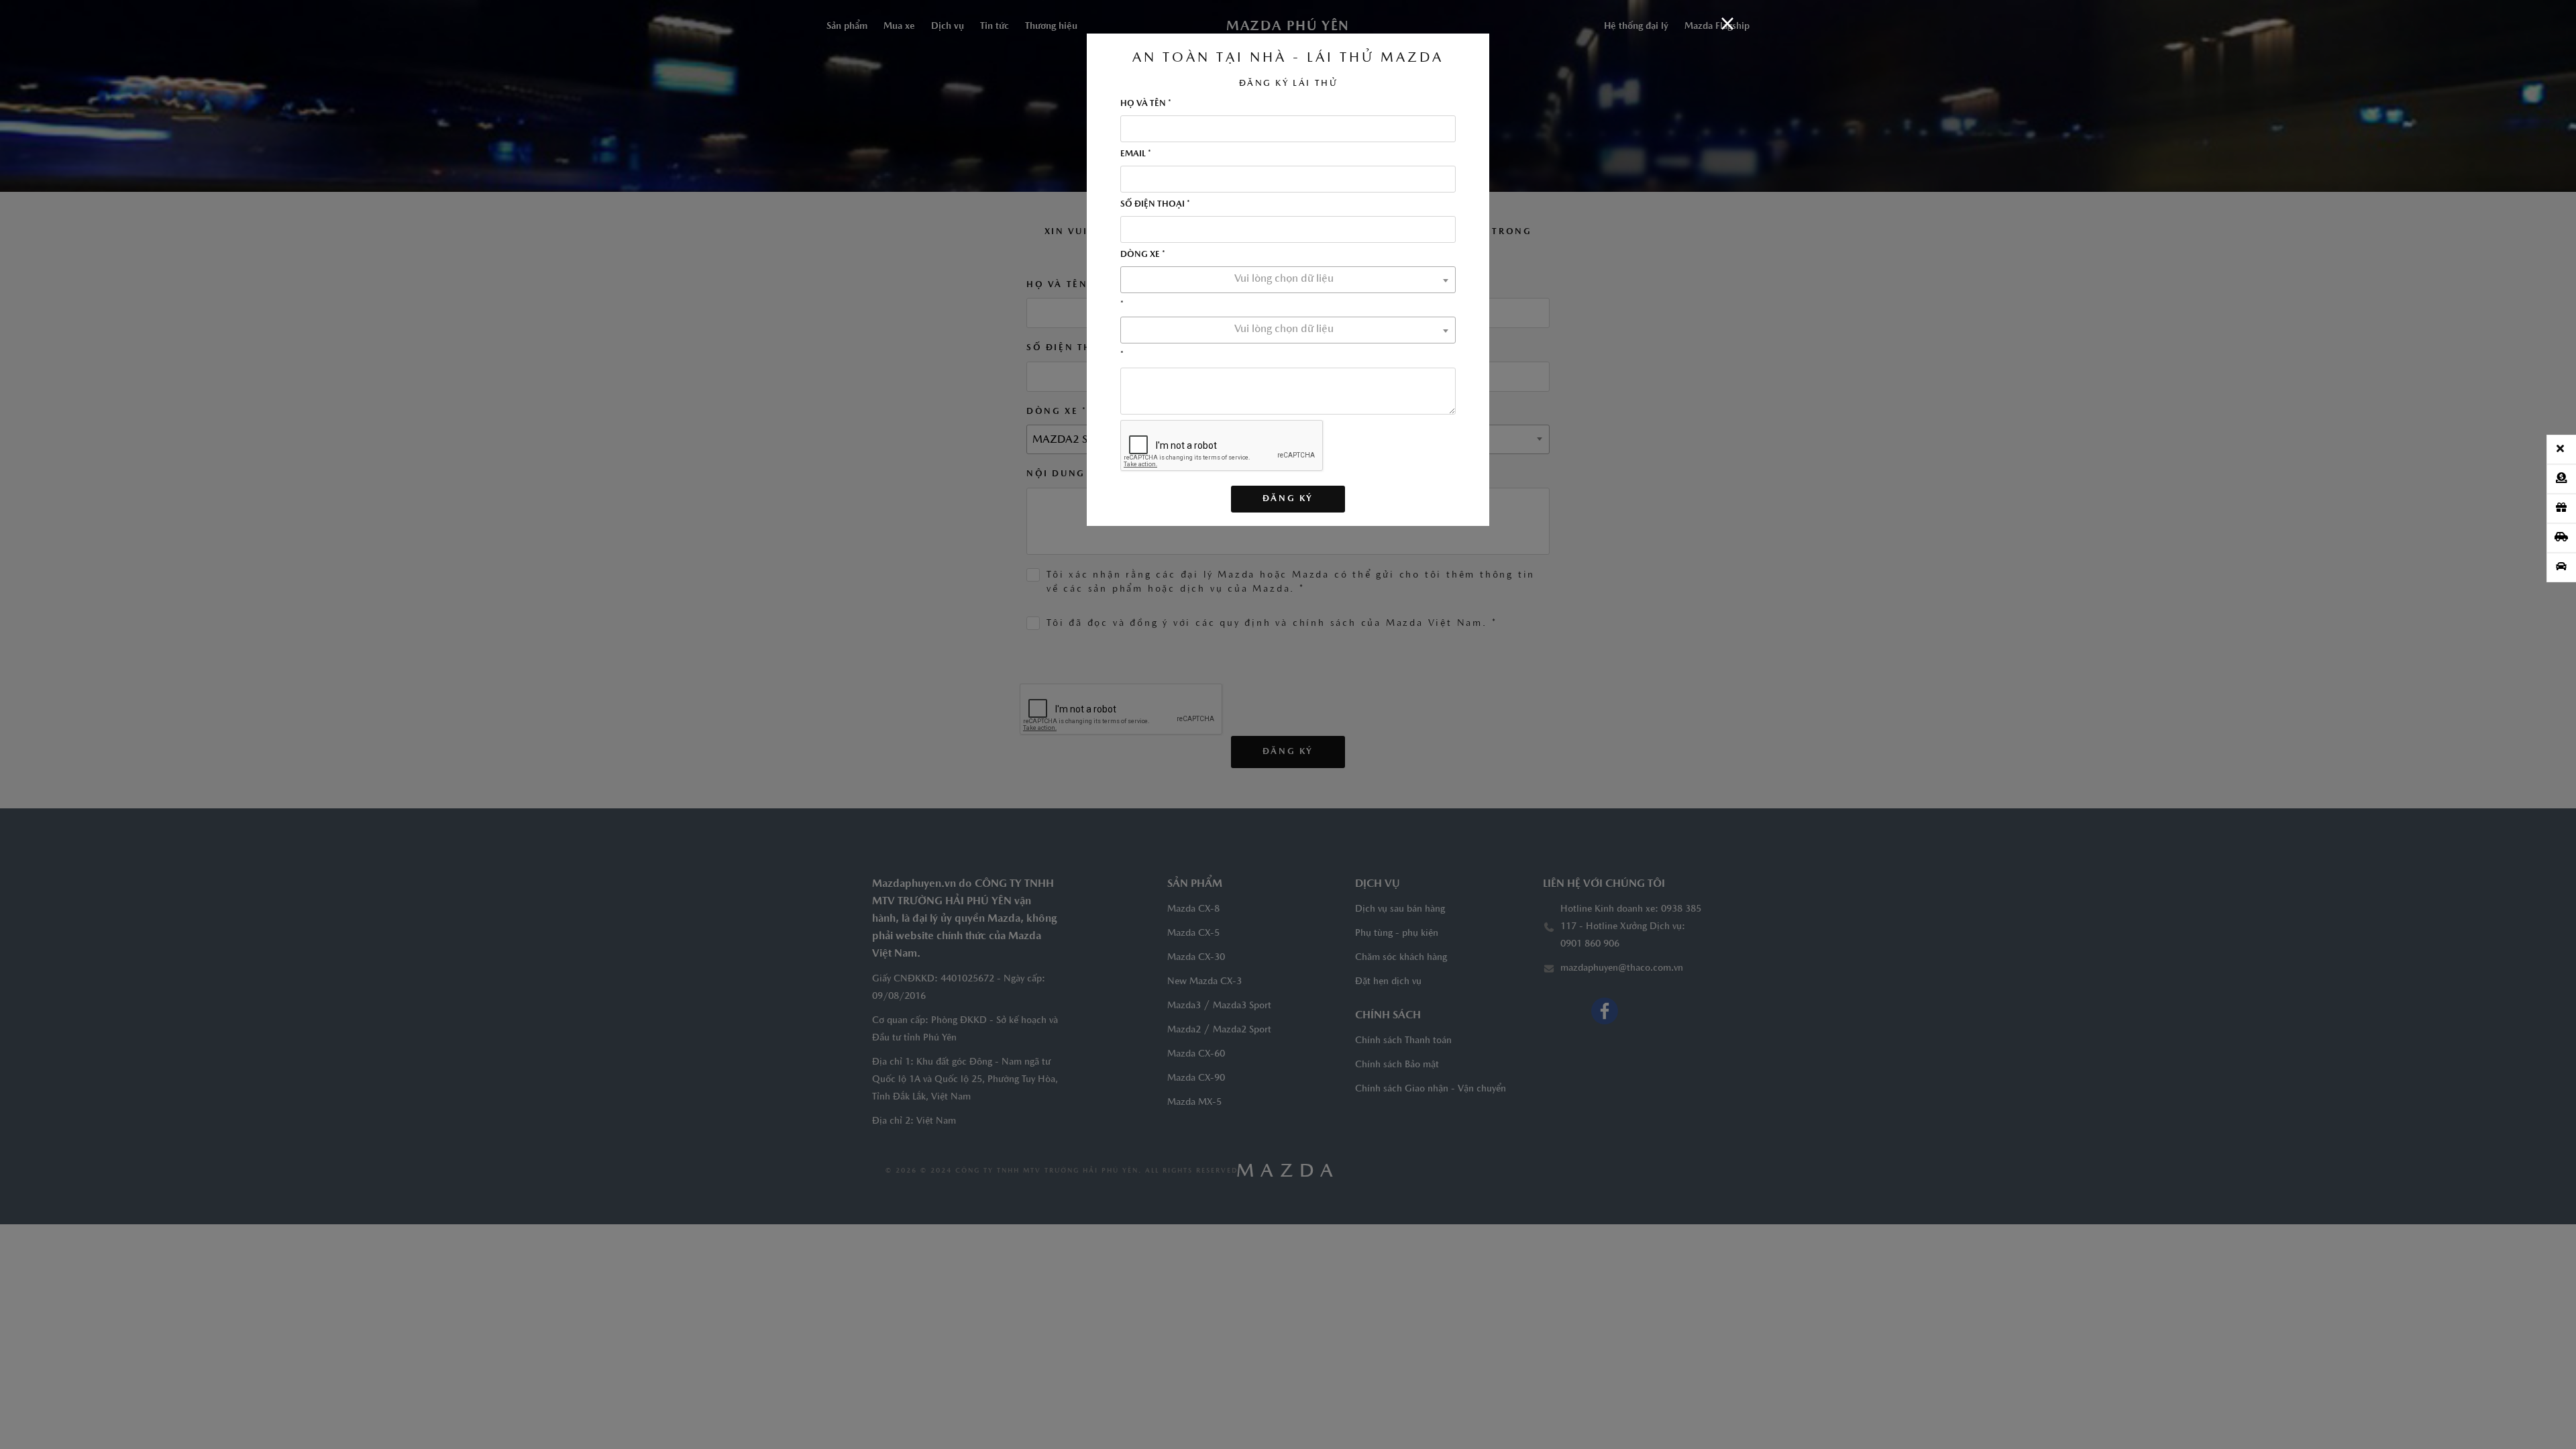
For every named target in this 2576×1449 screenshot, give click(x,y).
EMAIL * (1136, 154)
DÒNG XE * (1143, 255)
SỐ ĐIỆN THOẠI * (1155, 204)
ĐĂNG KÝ (1288, 499)
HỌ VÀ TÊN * (1146, 104)
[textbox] (1288, 279)
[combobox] (1288, 280)
